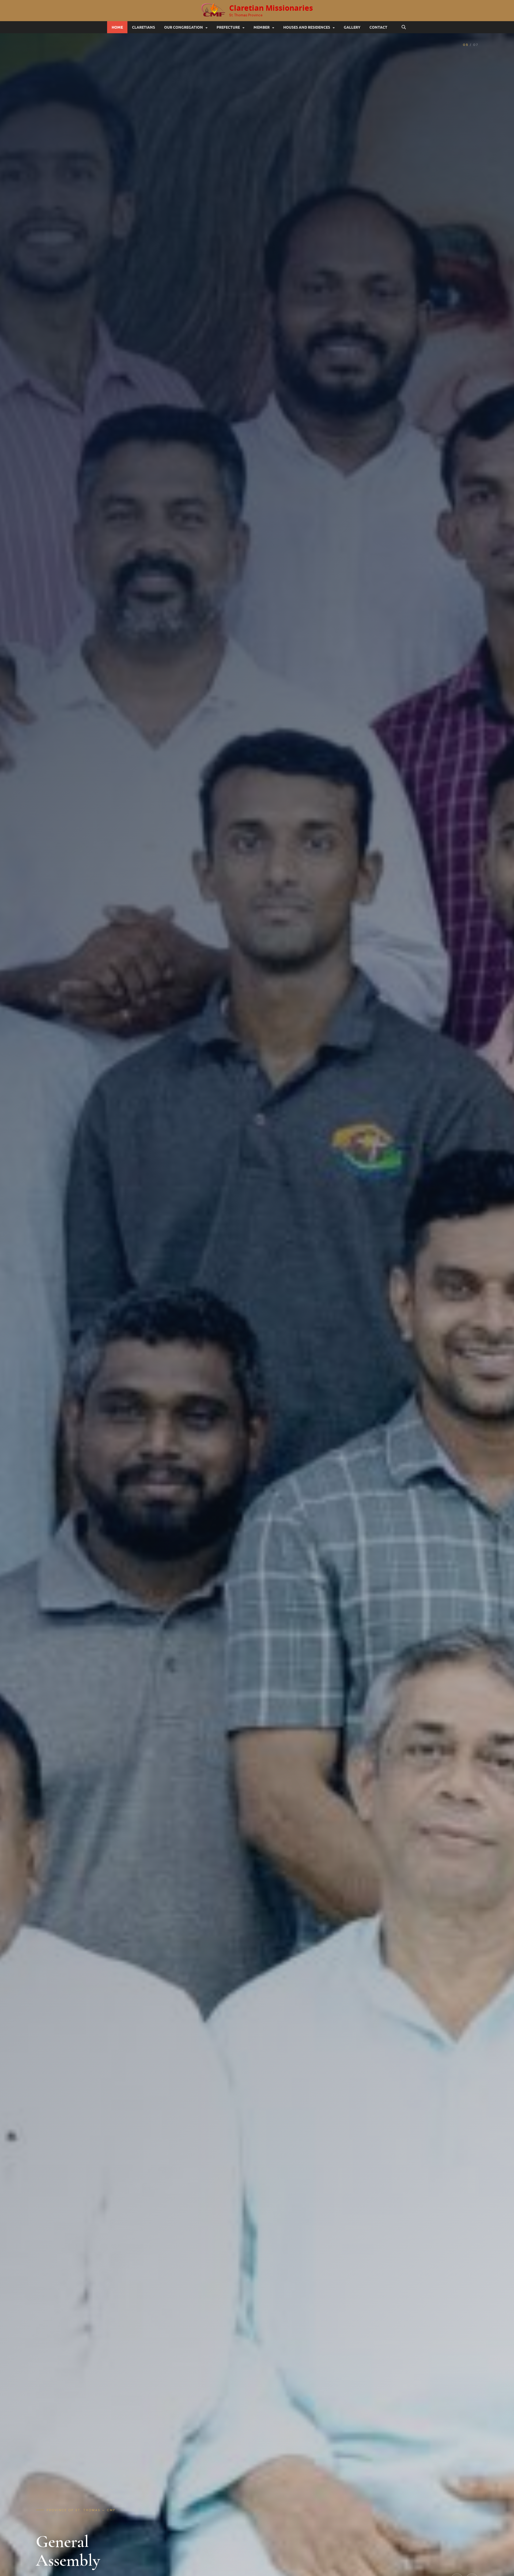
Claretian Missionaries (271, 8)
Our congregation (184, 27)
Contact (378, 27)
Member (262, 27)
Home (117, 27)
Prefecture (228, 27)
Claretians (143, 27)
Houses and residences (307, 27)
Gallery (352, 27)
